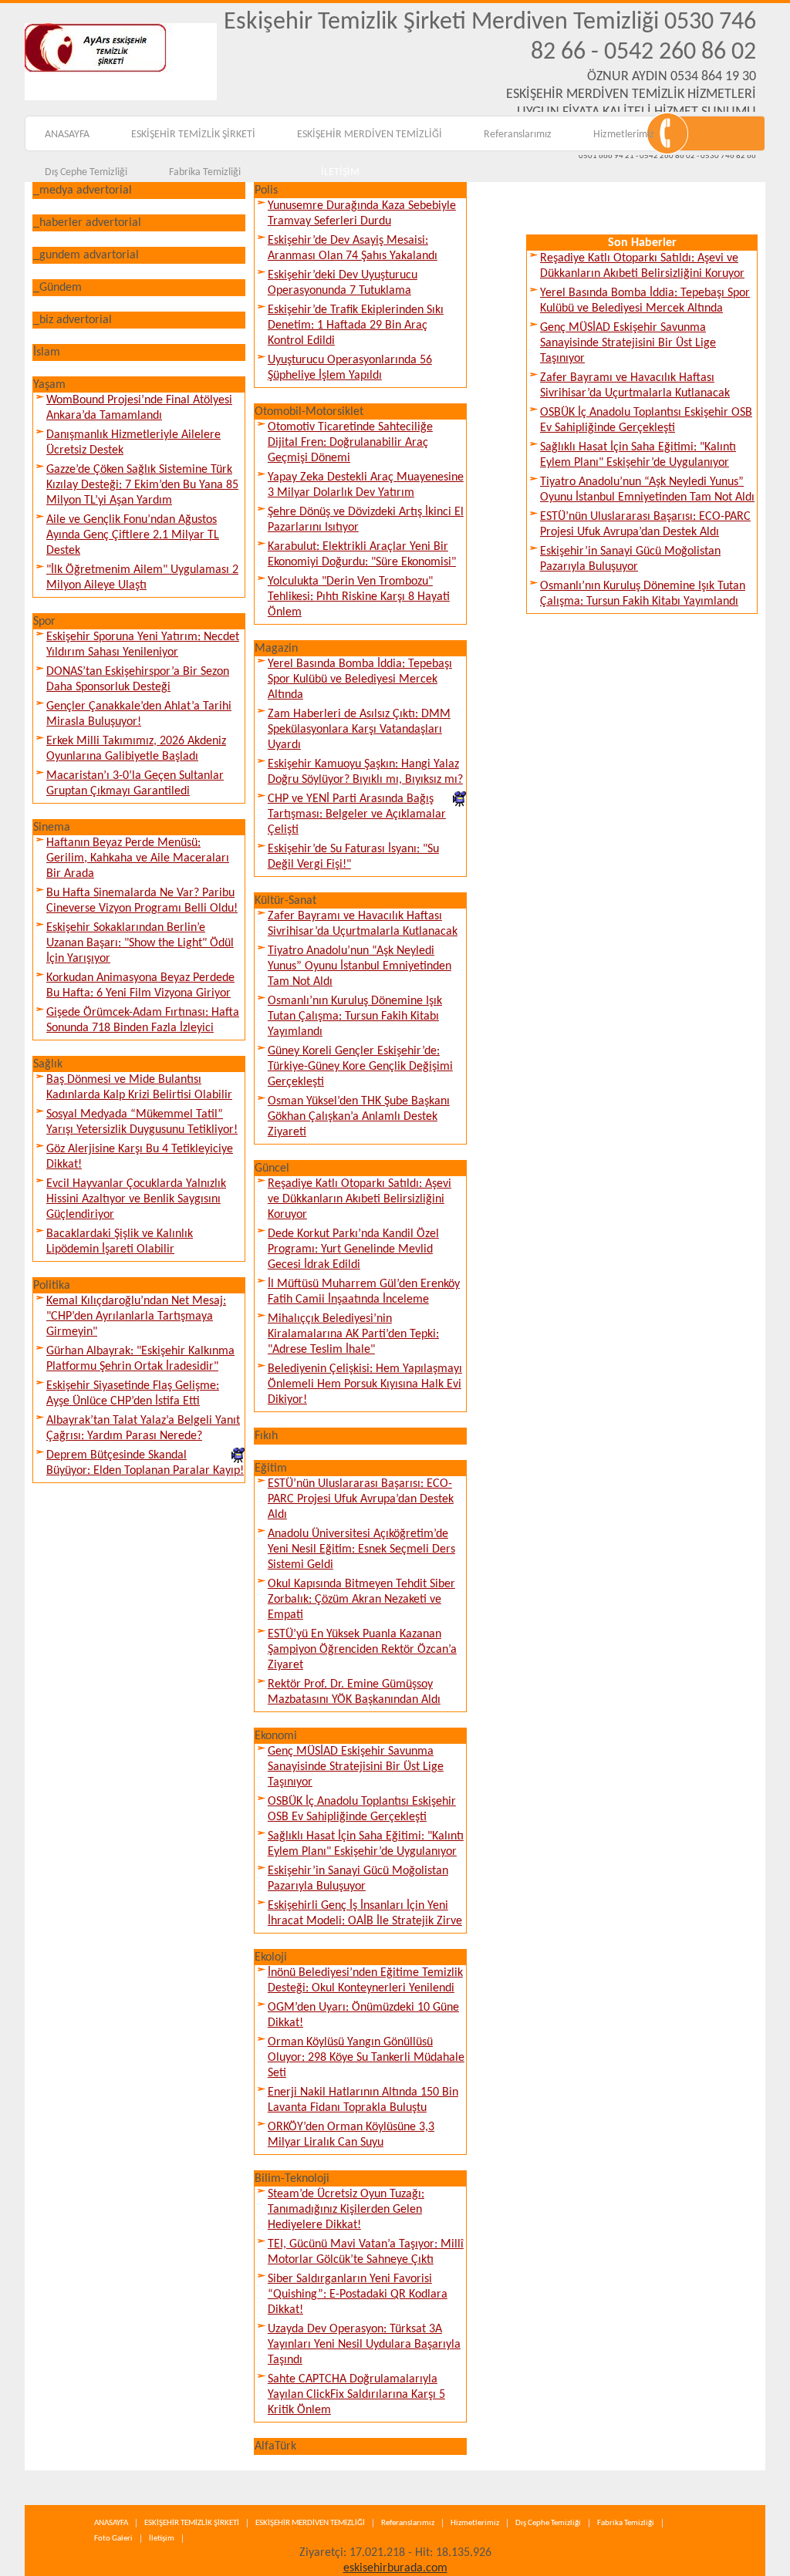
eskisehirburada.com (395, 2568)
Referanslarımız (518, 135)
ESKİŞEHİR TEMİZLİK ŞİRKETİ (193, 135)
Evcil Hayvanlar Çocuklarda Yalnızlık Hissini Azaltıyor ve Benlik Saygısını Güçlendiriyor (136, 1199)
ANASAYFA (67, 135)
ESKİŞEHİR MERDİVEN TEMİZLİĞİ (370, 135)
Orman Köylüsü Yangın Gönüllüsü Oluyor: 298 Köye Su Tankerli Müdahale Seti (366, 2058)
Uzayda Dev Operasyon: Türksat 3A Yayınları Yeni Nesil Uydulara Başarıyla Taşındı (364, 2345)
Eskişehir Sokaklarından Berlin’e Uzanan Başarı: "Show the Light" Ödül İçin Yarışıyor (140, 943)
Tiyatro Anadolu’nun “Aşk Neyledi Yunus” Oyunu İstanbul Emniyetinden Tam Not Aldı (360, 966)
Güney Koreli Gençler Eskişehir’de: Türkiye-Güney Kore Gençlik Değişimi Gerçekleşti (360, 1067)
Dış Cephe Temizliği (86, 172)
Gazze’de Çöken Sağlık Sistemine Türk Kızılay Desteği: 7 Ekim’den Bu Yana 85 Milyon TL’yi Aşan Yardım (142, 485)
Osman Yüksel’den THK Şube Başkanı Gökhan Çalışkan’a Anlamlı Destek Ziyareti (359, 1117)
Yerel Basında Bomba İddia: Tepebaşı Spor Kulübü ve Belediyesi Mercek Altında (360, 679)
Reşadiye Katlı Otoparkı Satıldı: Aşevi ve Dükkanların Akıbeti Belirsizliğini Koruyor (360, 1199)
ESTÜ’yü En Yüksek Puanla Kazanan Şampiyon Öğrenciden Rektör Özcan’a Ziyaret (362, 1650)
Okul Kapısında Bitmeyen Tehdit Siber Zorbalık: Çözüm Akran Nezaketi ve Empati (361, 1600)
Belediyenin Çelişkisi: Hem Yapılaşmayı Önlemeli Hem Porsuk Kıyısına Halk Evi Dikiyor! (365, 1384)
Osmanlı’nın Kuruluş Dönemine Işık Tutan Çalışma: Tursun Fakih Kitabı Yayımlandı (355, 1017)
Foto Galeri (113, 2539)
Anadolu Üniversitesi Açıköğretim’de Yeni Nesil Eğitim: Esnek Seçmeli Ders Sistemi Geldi (361, 1549)
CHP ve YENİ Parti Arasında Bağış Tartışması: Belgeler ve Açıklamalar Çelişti (357, 814)
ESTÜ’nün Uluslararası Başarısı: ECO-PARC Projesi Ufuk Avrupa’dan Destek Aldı (361, 1499)
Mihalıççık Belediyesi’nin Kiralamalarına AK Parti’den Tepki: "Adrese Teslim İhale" (353, 1334)
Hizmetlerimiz (624, 135)
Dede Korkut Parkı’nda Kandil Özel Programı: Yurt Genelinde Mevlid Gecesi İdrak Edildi (353, 1249)
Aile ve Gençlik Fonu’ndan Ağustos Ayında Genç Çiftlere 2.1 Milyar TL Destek (133, 535)
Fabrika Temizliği (205, 172)
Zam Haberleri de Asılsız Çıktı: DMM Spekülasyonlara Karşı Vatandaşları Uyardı (359, 730)
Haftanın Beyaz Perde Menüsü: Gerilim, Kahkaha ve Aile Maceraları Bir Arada (138, 858)
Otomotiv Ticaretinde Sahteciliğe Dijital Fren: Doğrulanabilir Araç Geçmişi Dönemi (350, 443)
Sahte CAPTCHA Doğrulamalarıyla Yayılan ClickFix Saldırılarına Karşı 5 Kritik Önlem (356, 2395)
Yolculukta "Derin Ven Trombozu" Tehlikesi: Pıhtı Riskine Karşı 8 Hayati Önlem (359, 597)
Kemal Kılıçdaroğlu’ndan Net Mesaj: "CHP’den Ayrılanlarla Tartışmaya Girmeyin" (136, 1317)
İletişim (162, 2539)
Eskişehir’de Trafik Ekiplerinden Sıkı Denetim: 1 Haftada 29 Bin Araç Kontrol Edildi (356, 325)
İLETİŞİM (340, 172)
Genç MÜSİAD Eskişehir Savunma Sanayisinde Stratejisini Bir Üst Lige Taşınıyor (356, 1767)
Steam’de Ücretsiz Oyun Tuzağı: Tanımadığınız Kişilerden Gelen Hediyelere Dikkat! (346, 2210)
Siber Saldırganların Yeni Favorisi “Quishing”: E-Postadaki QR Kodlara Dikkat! (358, 2294)
